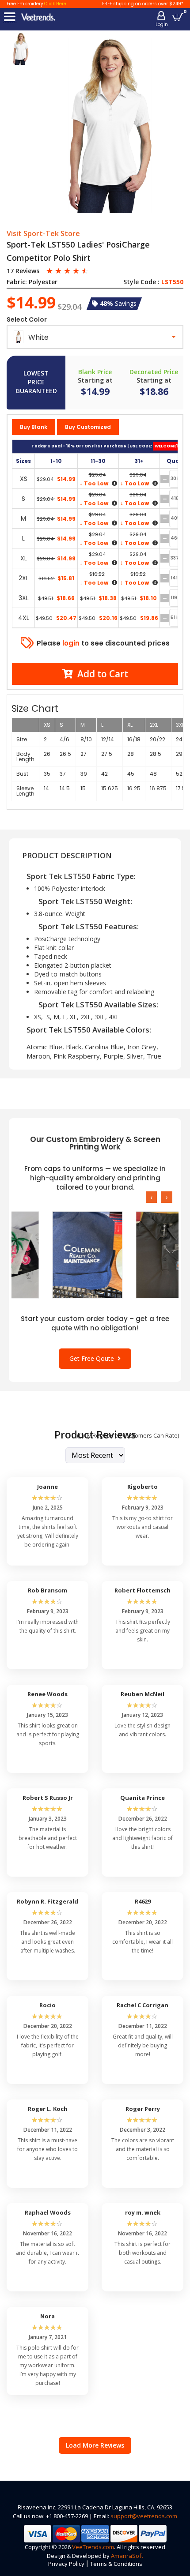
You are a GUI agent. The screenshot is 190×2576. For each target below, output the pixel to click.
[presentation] (151, 1197)
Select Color (27, 319)
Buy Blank (34, 427)
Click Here (55, 4)
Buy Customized (88, 427)
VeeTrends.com (93, 2547)
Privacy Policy (66, 2564)
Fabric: (17, 282)
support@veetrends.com (144, 2516)
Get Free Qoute (93, 1358)
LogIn (162, 24)
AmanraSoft (127, 2556)
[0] (178, 17)
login (71, 643)
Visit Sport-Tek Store (43, 234)
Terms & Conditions (116, 2564)
